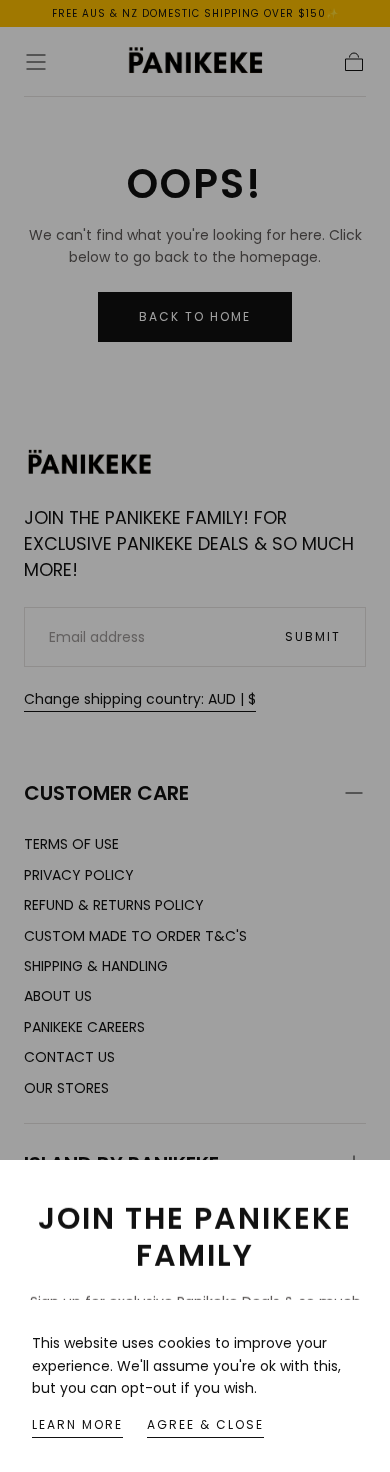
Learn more (77, 1424)
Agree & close (205, 1424)
